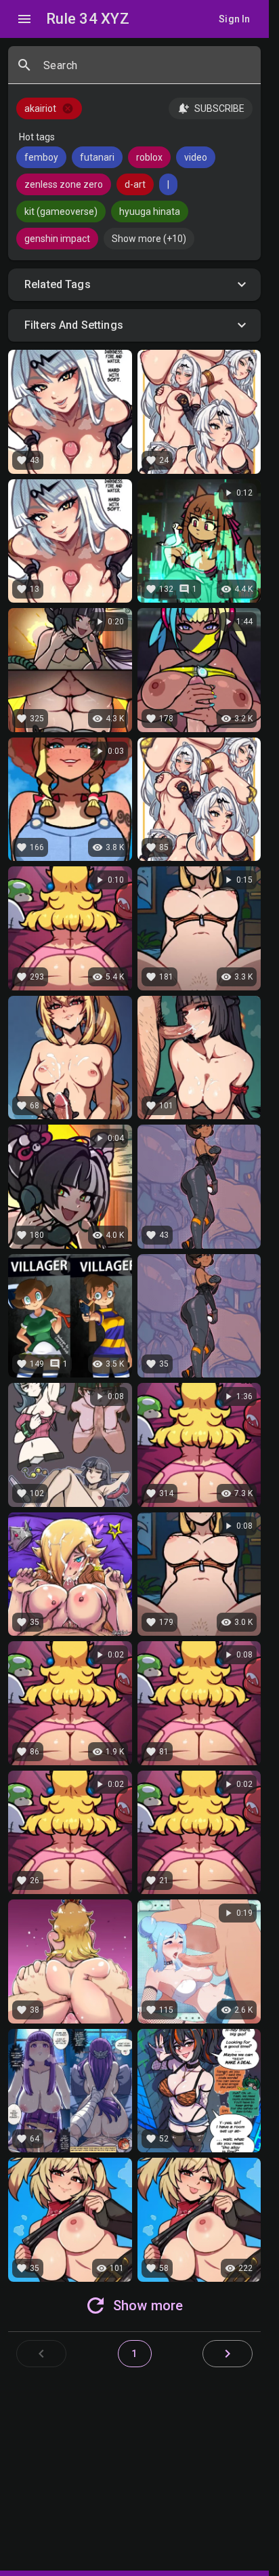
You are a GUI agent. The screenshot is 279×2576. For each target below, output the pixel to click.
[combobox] (147, 71)
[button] (134, 285)
